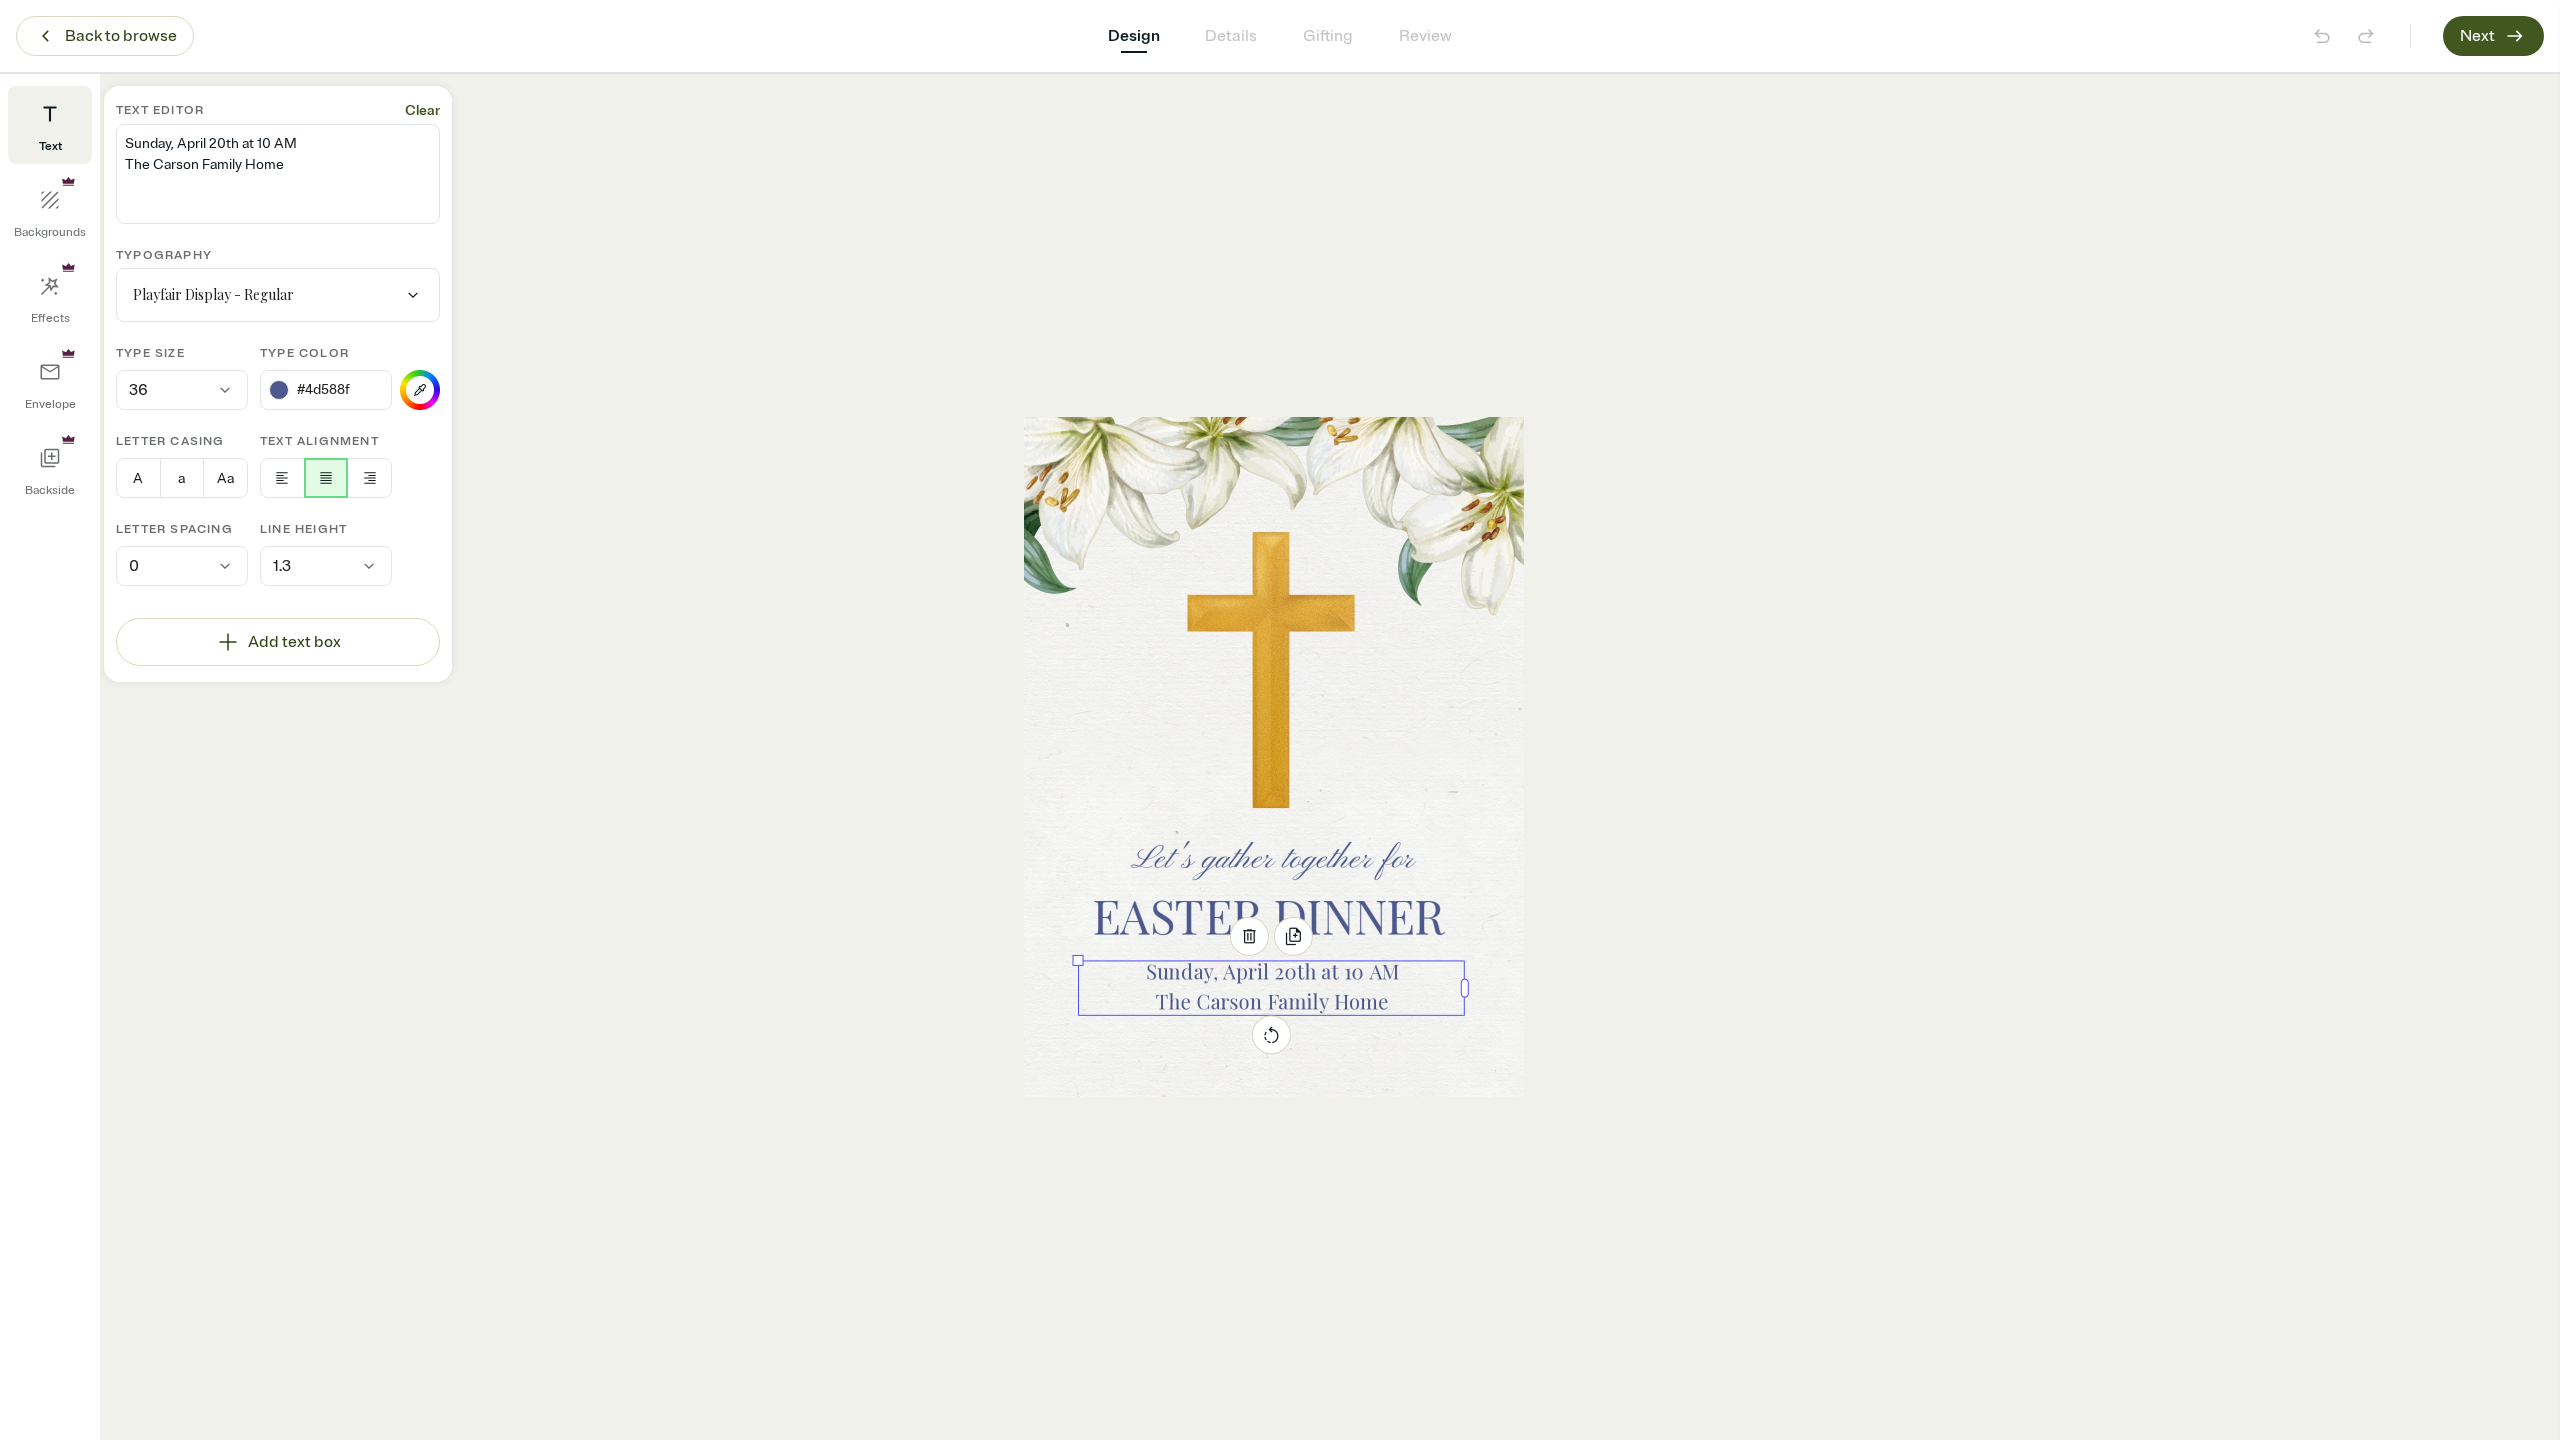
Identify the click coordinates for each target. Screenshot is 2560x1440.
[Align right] (369, 478)
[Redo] (2366, 36)
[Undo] (2322, 36)
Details (1231, 36)
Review (1425, 36)
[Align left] (282, 478)
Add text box (294, 642)
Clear (422, 110)
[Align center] (326, 478)
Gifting (1328, 36)
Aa (225, 478)
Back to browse (121, 36)
